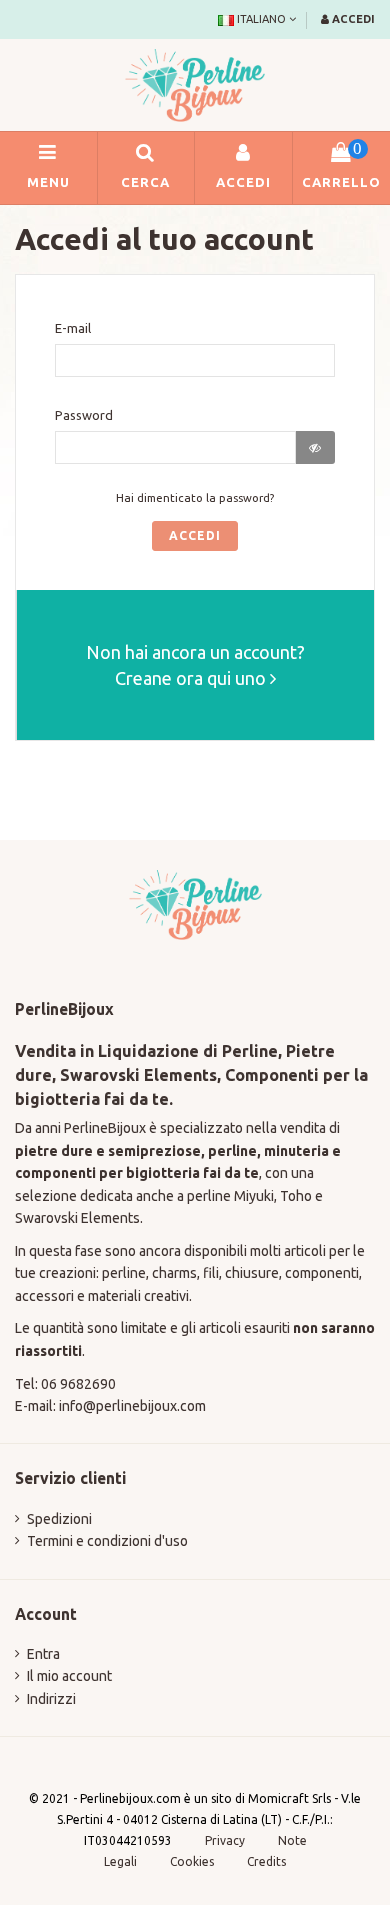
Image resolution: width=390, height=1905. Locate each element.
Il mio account (69, 1676)
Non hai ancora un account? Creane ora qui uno (195, 665)
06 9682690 (78, 1384)
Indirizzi (51, 1699)
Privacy (225, 1840)
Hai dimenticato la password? (195, 497)
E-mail (73, 328)
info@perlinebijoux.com (132, 1406)
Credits (266, 1861)
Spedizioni (59, 1519)
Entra (43, 1654)
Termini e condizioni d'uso (107, 1541)
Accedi (195, 535)
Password (84, 415)
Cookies (193, 1861)
